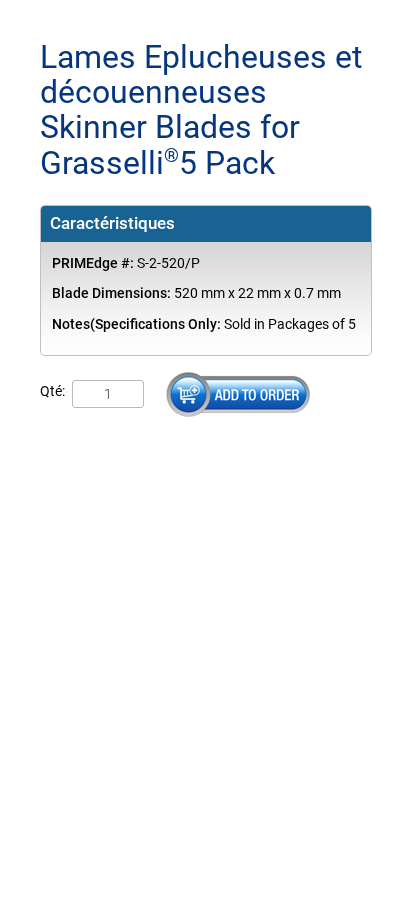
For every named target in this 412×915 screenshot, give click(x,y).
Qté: (52, 391)
